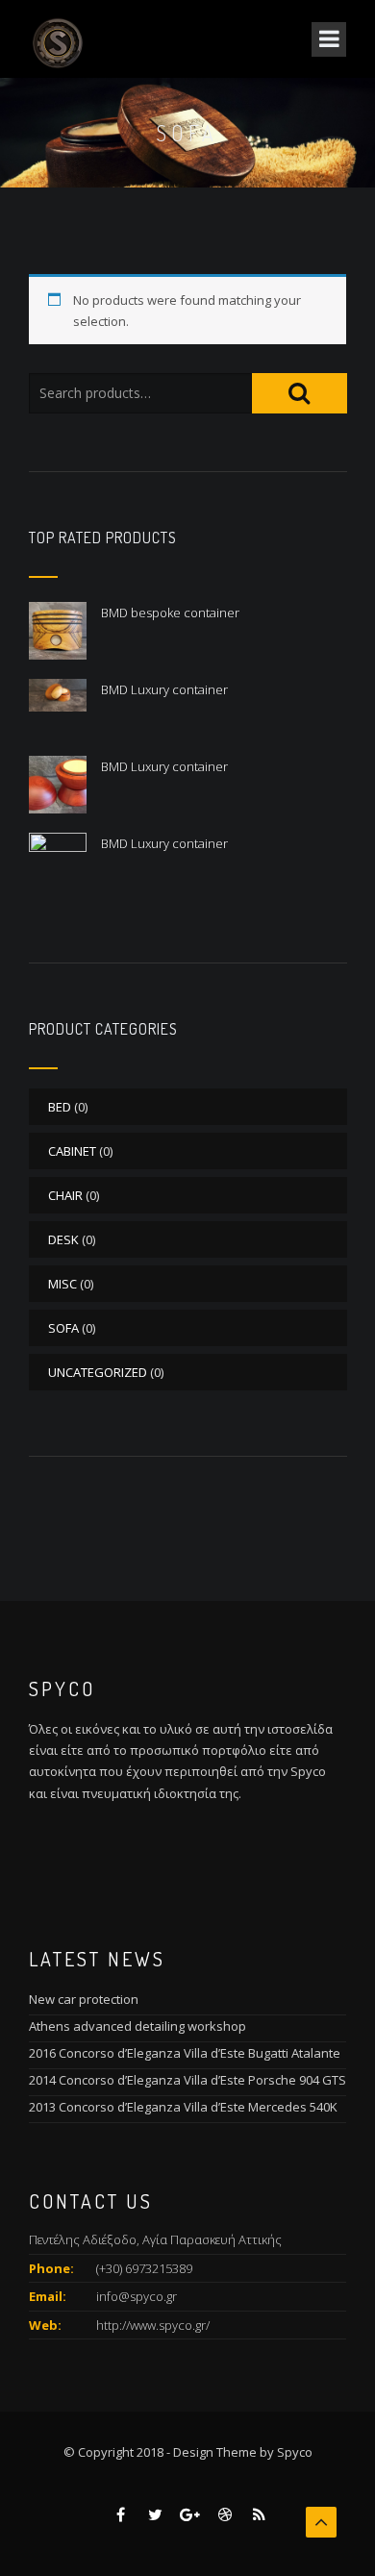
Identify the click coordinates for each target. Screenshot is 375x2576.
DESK (63, 1239)
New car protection (84, 1999)
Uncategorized (98, 1372)
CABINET (72, 1151)
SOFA (63, 1328)
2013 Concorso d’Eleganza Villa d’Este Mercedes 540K (183, 2107)
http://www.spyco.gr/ (153, 2325)
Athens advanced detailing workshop (137, 2026)
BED (60, 1107)
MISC (62, 1284)
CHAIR (65, 1195)
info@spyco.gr (137, 2296)
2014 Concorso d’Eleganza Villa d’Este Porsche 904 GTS (187, 2080)
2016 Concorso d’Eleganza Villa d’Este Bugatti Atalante (185, 2053)
